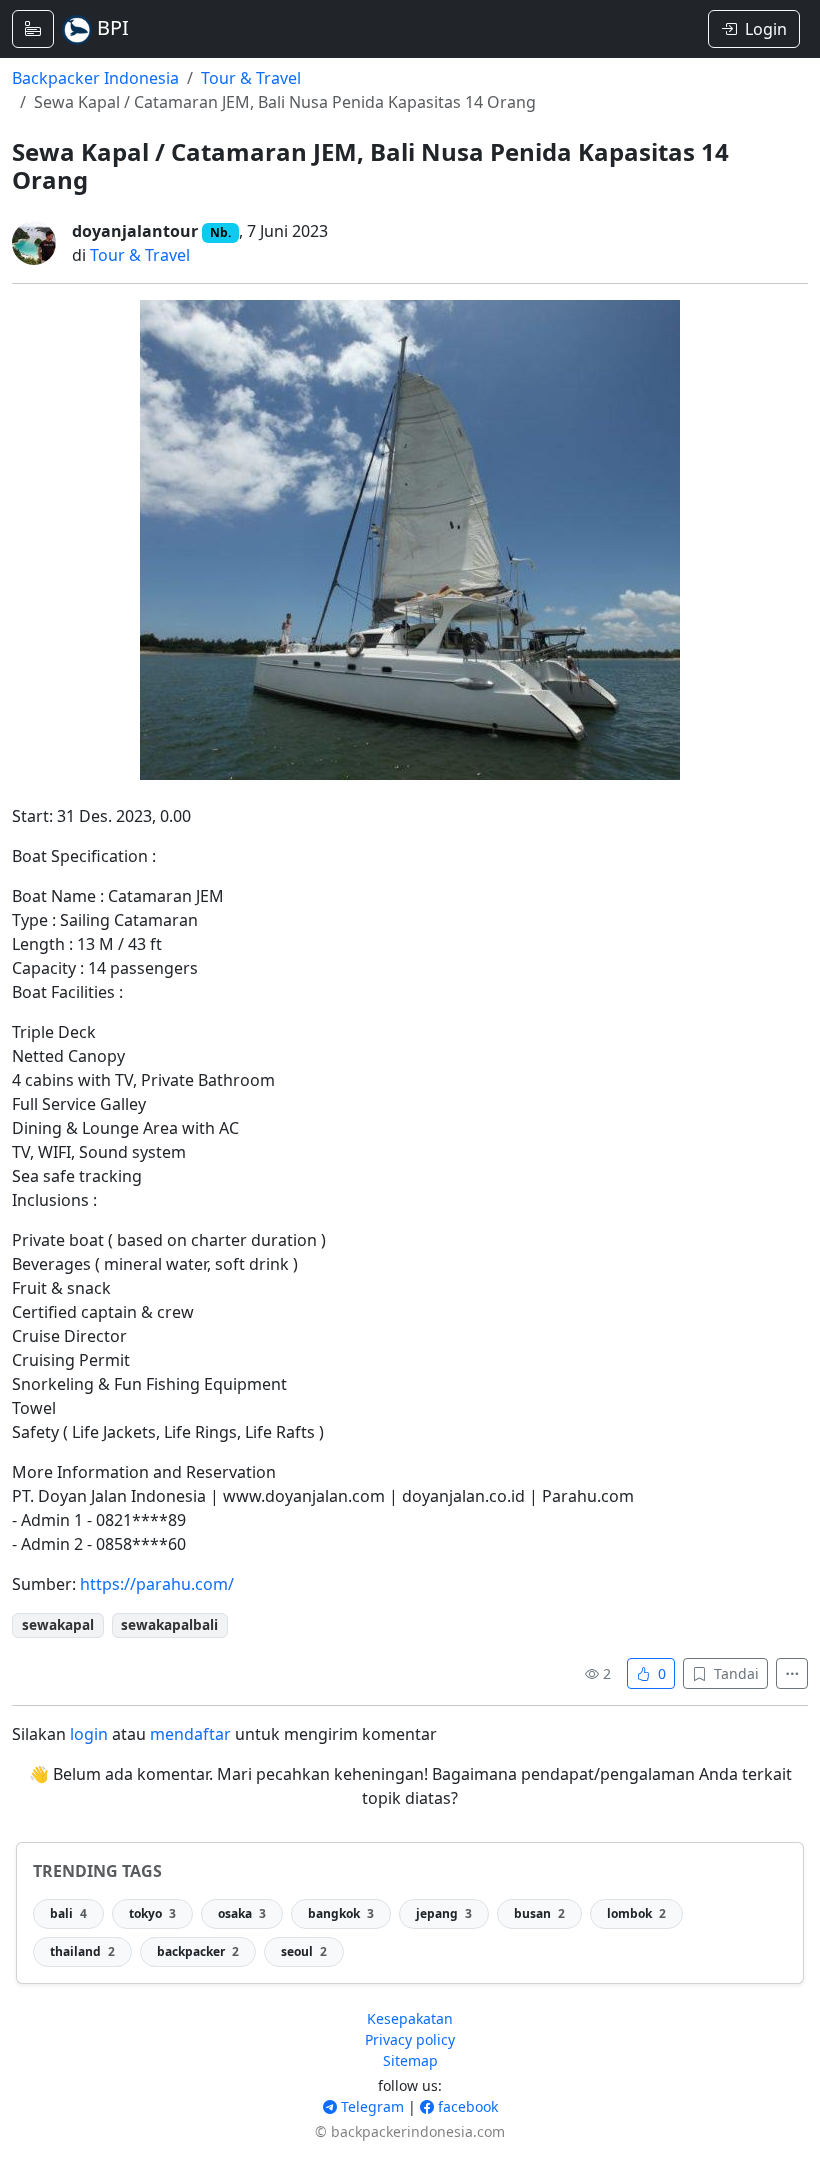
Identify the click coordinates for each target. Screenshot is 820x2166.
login (89, 1734)
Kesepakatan (410, 2018)
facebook (466, 2106)
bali (68, 1913)
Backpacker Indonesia (95, 78)
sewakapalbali (169, 1624)
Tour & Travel (251, 78)
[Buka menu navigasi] (33, 29)
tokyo (152, 1913)
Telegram (370, 2106)
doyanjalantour (135, 231)
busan (539, 1913)
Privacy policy (410, 2039)
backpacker (198, 1951)
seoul (304, 1951)
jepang (444, 1913)
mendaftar (190, 1734)
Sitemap (410, 2060)
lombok (636, 1913)
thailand (82, 1951)
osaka (242, 1913)
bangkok (341, 1913)
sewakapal (58, 1624)
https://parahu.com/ (157, 1584)
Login (766, 29)
